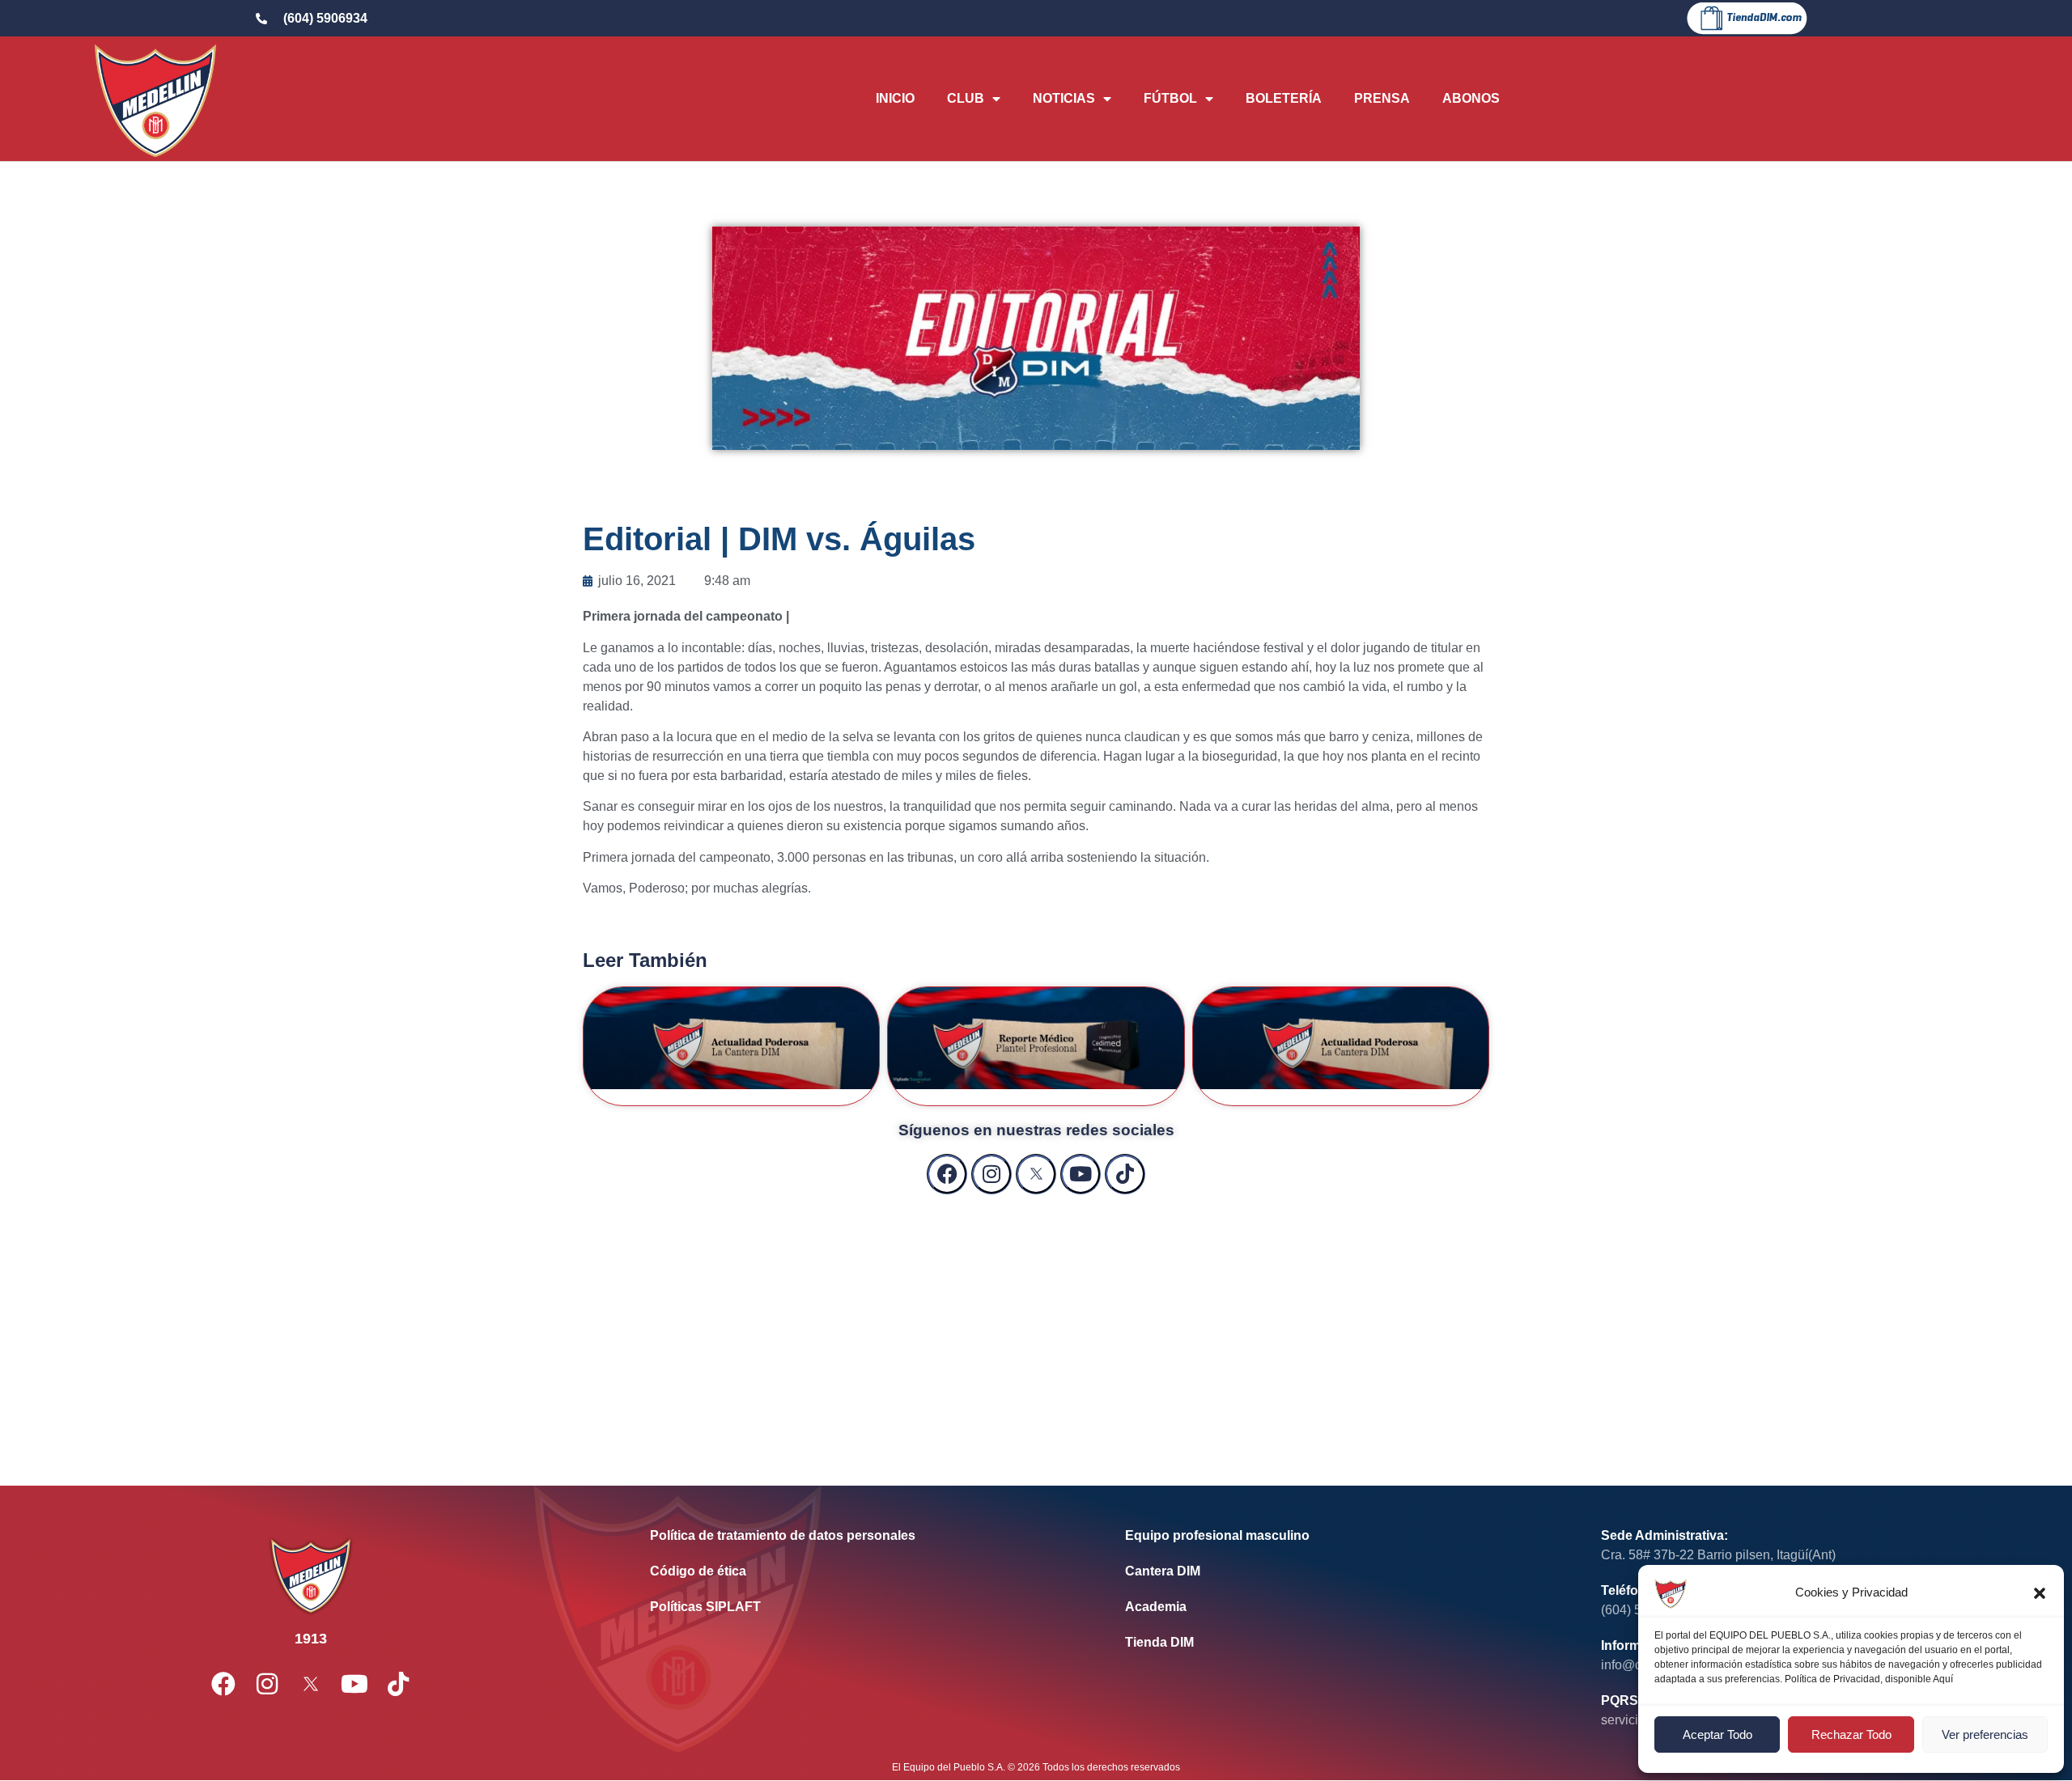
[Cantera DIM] (1338, 1571)
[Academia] (1338, 1607)
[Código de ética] (863, 1571)
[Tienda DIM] (1338, 1643)
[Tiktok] (1125, 1174)
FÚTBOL (1170, 98)
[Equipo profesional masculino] (1338, 1536)
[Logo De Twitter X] (1036, 1174)
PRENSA (1382, 98)
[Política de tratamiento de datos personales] (863, 1536)
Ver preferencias (1985, 1734)
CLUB (966, 98)
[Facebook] (947, 1174)
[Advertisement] (1036, 1324)
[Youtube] (1081, 1174)
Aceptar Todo (1717, 1734)
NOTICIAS (1064, 98)
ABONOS (1471, 98)
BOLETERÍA (1284, 98)
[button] (2040, 1593)
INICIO (895, 98)
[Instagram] (991, 1174)
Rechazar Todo (1851, 1734)
